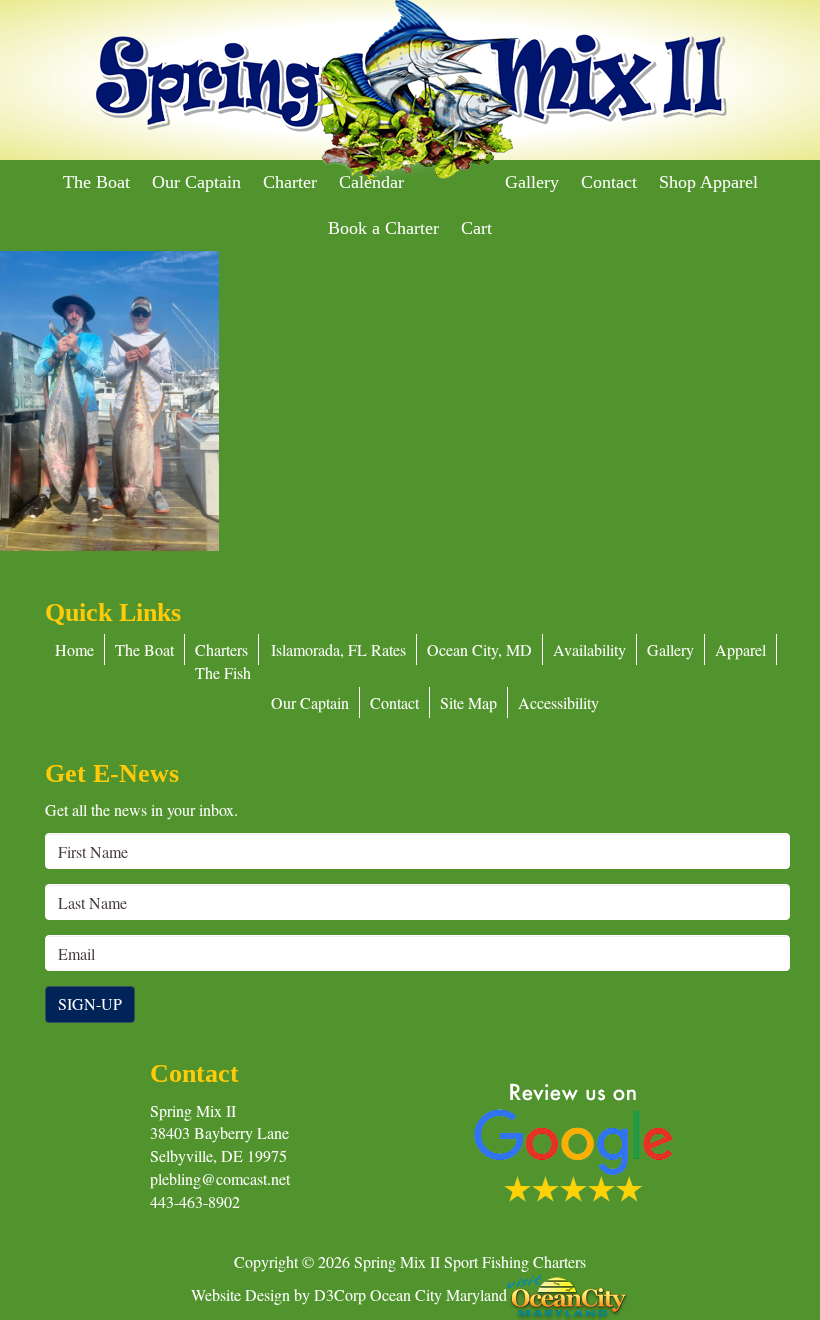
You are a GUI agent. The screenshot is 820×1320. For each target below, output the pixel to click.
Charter (290, 182)
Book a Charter (383, 228)
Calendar (371, 182)
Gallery (532, 182)
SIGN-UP (90, 1003)
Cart (476, 228)
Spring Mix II (193, 1110)
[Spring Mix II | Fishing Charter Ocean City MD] (410, 91)
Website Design (240, 1293)
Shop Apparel (708, 182)
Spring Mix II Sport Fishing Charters (470, 1261)
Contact (609, 182)
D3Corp (340, 1293)
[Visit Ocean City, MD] (568, 1293)
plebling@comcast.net (220, 1178)
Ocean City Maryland (438, 1293)
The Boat (96, 182)
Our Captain (196, 182)
